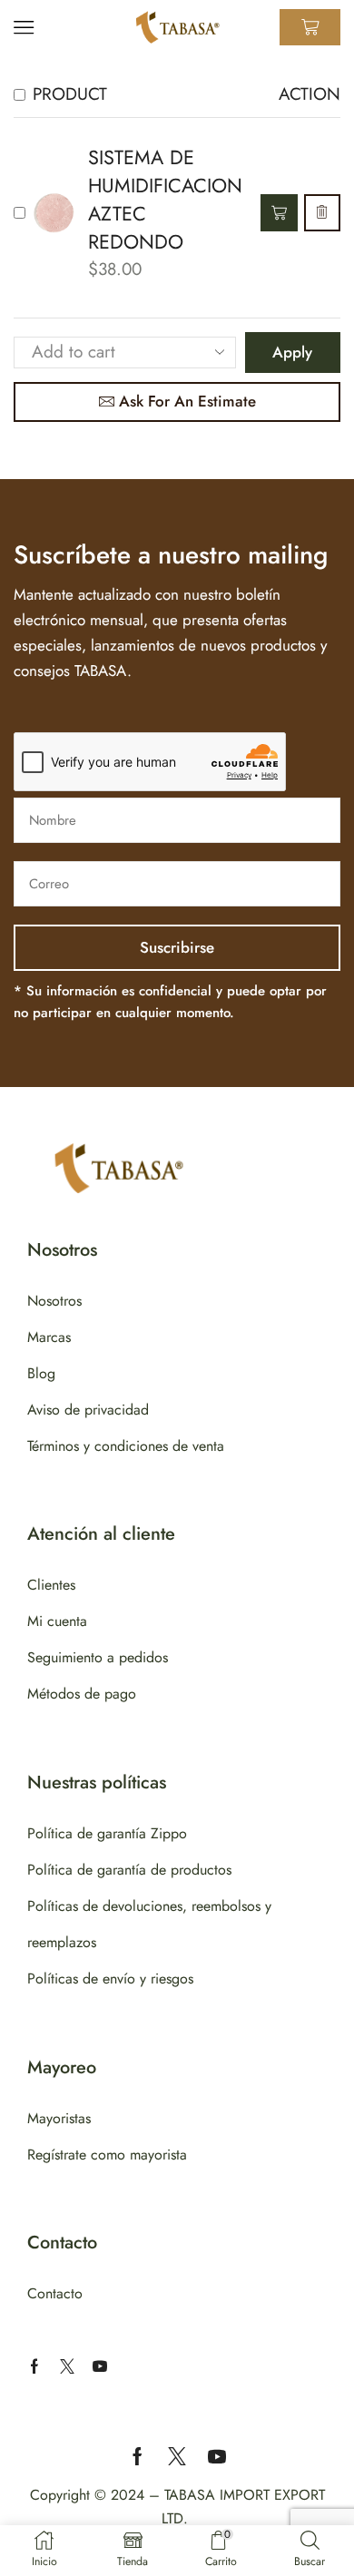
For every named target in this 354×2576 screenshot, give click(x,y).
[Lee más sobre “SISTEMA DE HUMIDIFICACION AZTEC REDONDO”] (279, 213)
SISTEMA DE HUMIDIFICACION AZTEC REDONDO (165, 200)
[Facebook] (34, 2366)
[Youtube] (100, 2366)
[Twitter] (67, 2366)
